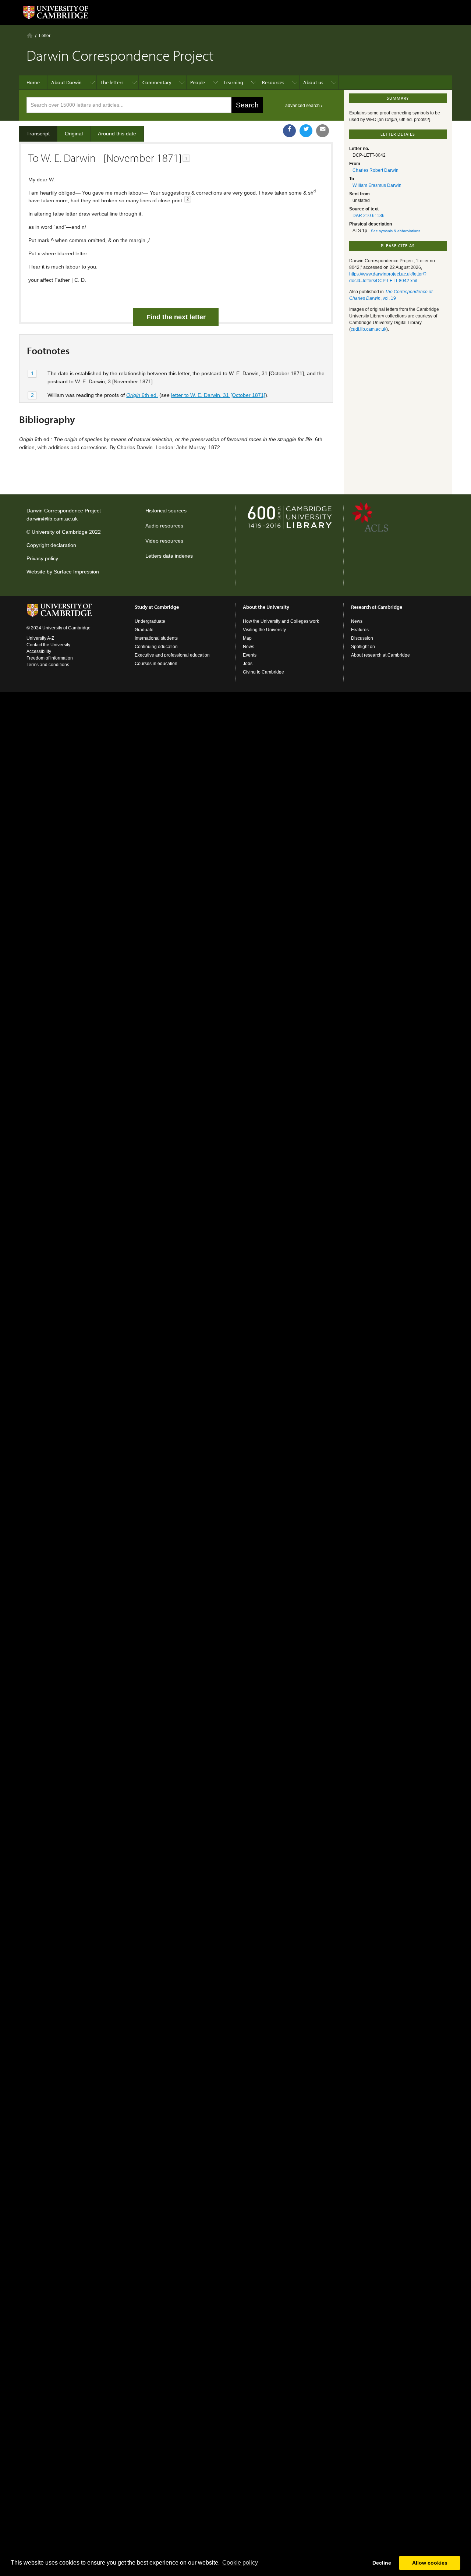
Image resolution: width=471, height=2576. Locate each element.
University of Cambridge (60, 532)
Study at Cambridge (157, 607)
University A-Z (40, 638)
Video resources (164, 541)
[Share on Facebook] (289, 131)
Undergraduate (150, 621)
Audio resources (164, 526)
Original (74, 134)
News (249, 647)
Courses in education (156, 664)
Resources (273, 82)
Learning (233, 82)
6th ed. (142, 395)
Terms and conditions (48, 665)
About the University (266, 607)
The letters (112, 82)
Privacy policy (42, 558)
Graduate (144, 630)
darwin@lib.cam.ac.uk (52, 519)
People (198, 82)
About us (313, 82)
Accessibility (39, 651)
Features (360, 630)
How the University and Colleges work (281, 621)
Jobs (248, 664)
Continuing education (156, 647)
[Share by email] (323, 131)
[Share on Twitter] (306, 131)
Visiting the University (264, 630)
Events (250, 655)
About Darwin (66, 82)
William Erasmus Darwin (377, 185)
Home (30, 35)
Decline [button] (382, 2563)
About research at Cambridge (380, 655)
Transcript (38, 134)
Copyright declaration (51, 545)
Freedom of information (50, 658)
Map (247, 638)
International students (156, 638)
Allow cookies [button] (430, 2563)
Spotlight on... (365, 647)
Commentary (157, 82)
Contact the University (48, 645)
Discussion (362, 638)
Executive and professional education (172, 655)
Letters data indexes (169, 556)
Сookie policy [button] (240, 2563)
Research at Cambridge (377, 607)
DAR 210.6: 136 (369, 216)
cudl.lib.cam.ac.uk (369, 329)
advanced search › (304, 106)
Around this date (117, 134)
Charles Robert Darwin (376, 170)
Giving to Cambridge (263, 672)
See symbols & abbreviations (396, 231)
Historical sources (166, 511)
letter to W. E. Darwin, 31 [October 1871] (218, 395)
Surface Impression (76, 572)
